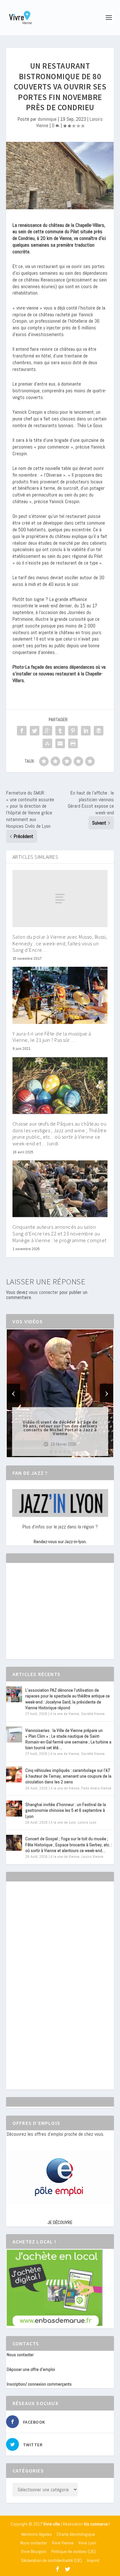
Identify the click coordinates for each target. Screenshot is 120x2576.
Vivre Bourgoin (34, 2551)
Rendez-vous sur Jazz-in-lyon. (60, 1542)
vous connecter (44, 1292)
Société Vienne (93, 1714)
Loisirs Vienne (92, 1857)
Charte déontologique (76, 2534)
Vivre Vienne (63, 2543)
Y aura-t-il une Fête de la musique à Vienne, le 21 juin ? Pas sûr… (52, 1037)
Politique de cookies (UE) (73, 2551)
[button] (51, 1452)
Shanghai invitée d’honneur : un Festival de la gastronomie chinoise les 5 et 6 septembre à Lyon (66, 1810)
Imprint (93, 2560)
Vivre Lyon (87, 2543)
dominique (47, 119)
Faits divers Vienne (96, 1788)
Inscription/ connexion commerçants (39, 2384)
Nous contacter (20, 2355)
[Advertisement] (55, 1617)
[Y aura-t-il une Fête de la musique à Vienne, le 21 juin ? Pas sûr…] (60, 995)
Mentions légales (37, 2534)
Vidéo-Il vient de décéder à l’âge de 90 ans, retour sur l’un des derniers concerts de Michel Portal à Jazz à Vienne (60, 1428)
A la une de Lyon (63, 1822)
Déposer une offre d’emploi (31, 2369)
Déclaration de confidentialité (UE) (52, 2560)
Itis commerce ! (97, 2524)
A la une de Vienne (65, 1714)
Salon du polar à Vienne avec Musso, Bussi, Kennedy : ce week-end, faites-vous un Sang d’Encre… (60, 943)
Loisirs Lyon (87, 1822)
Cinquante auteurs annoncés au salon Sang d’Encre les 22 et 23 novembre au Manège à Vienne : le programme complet (60, 1234)
